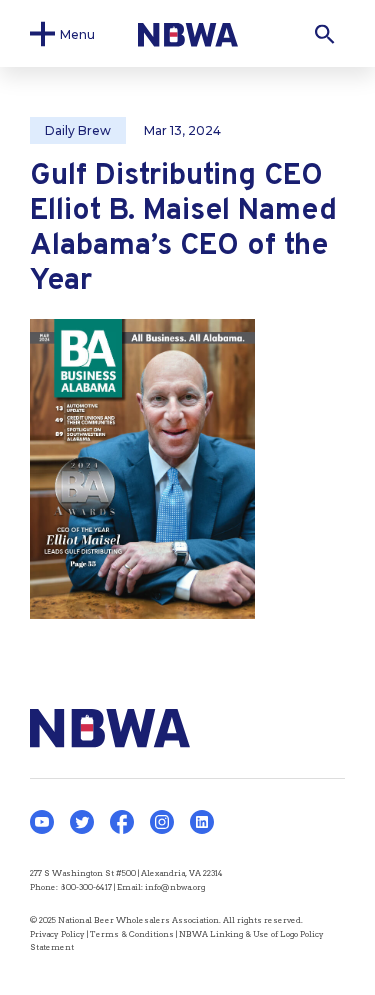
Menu (77, 33)
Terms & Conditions (132, 934)
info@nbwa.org (175, 887)
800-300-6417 (86, 887)
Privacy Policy (57, 934)
